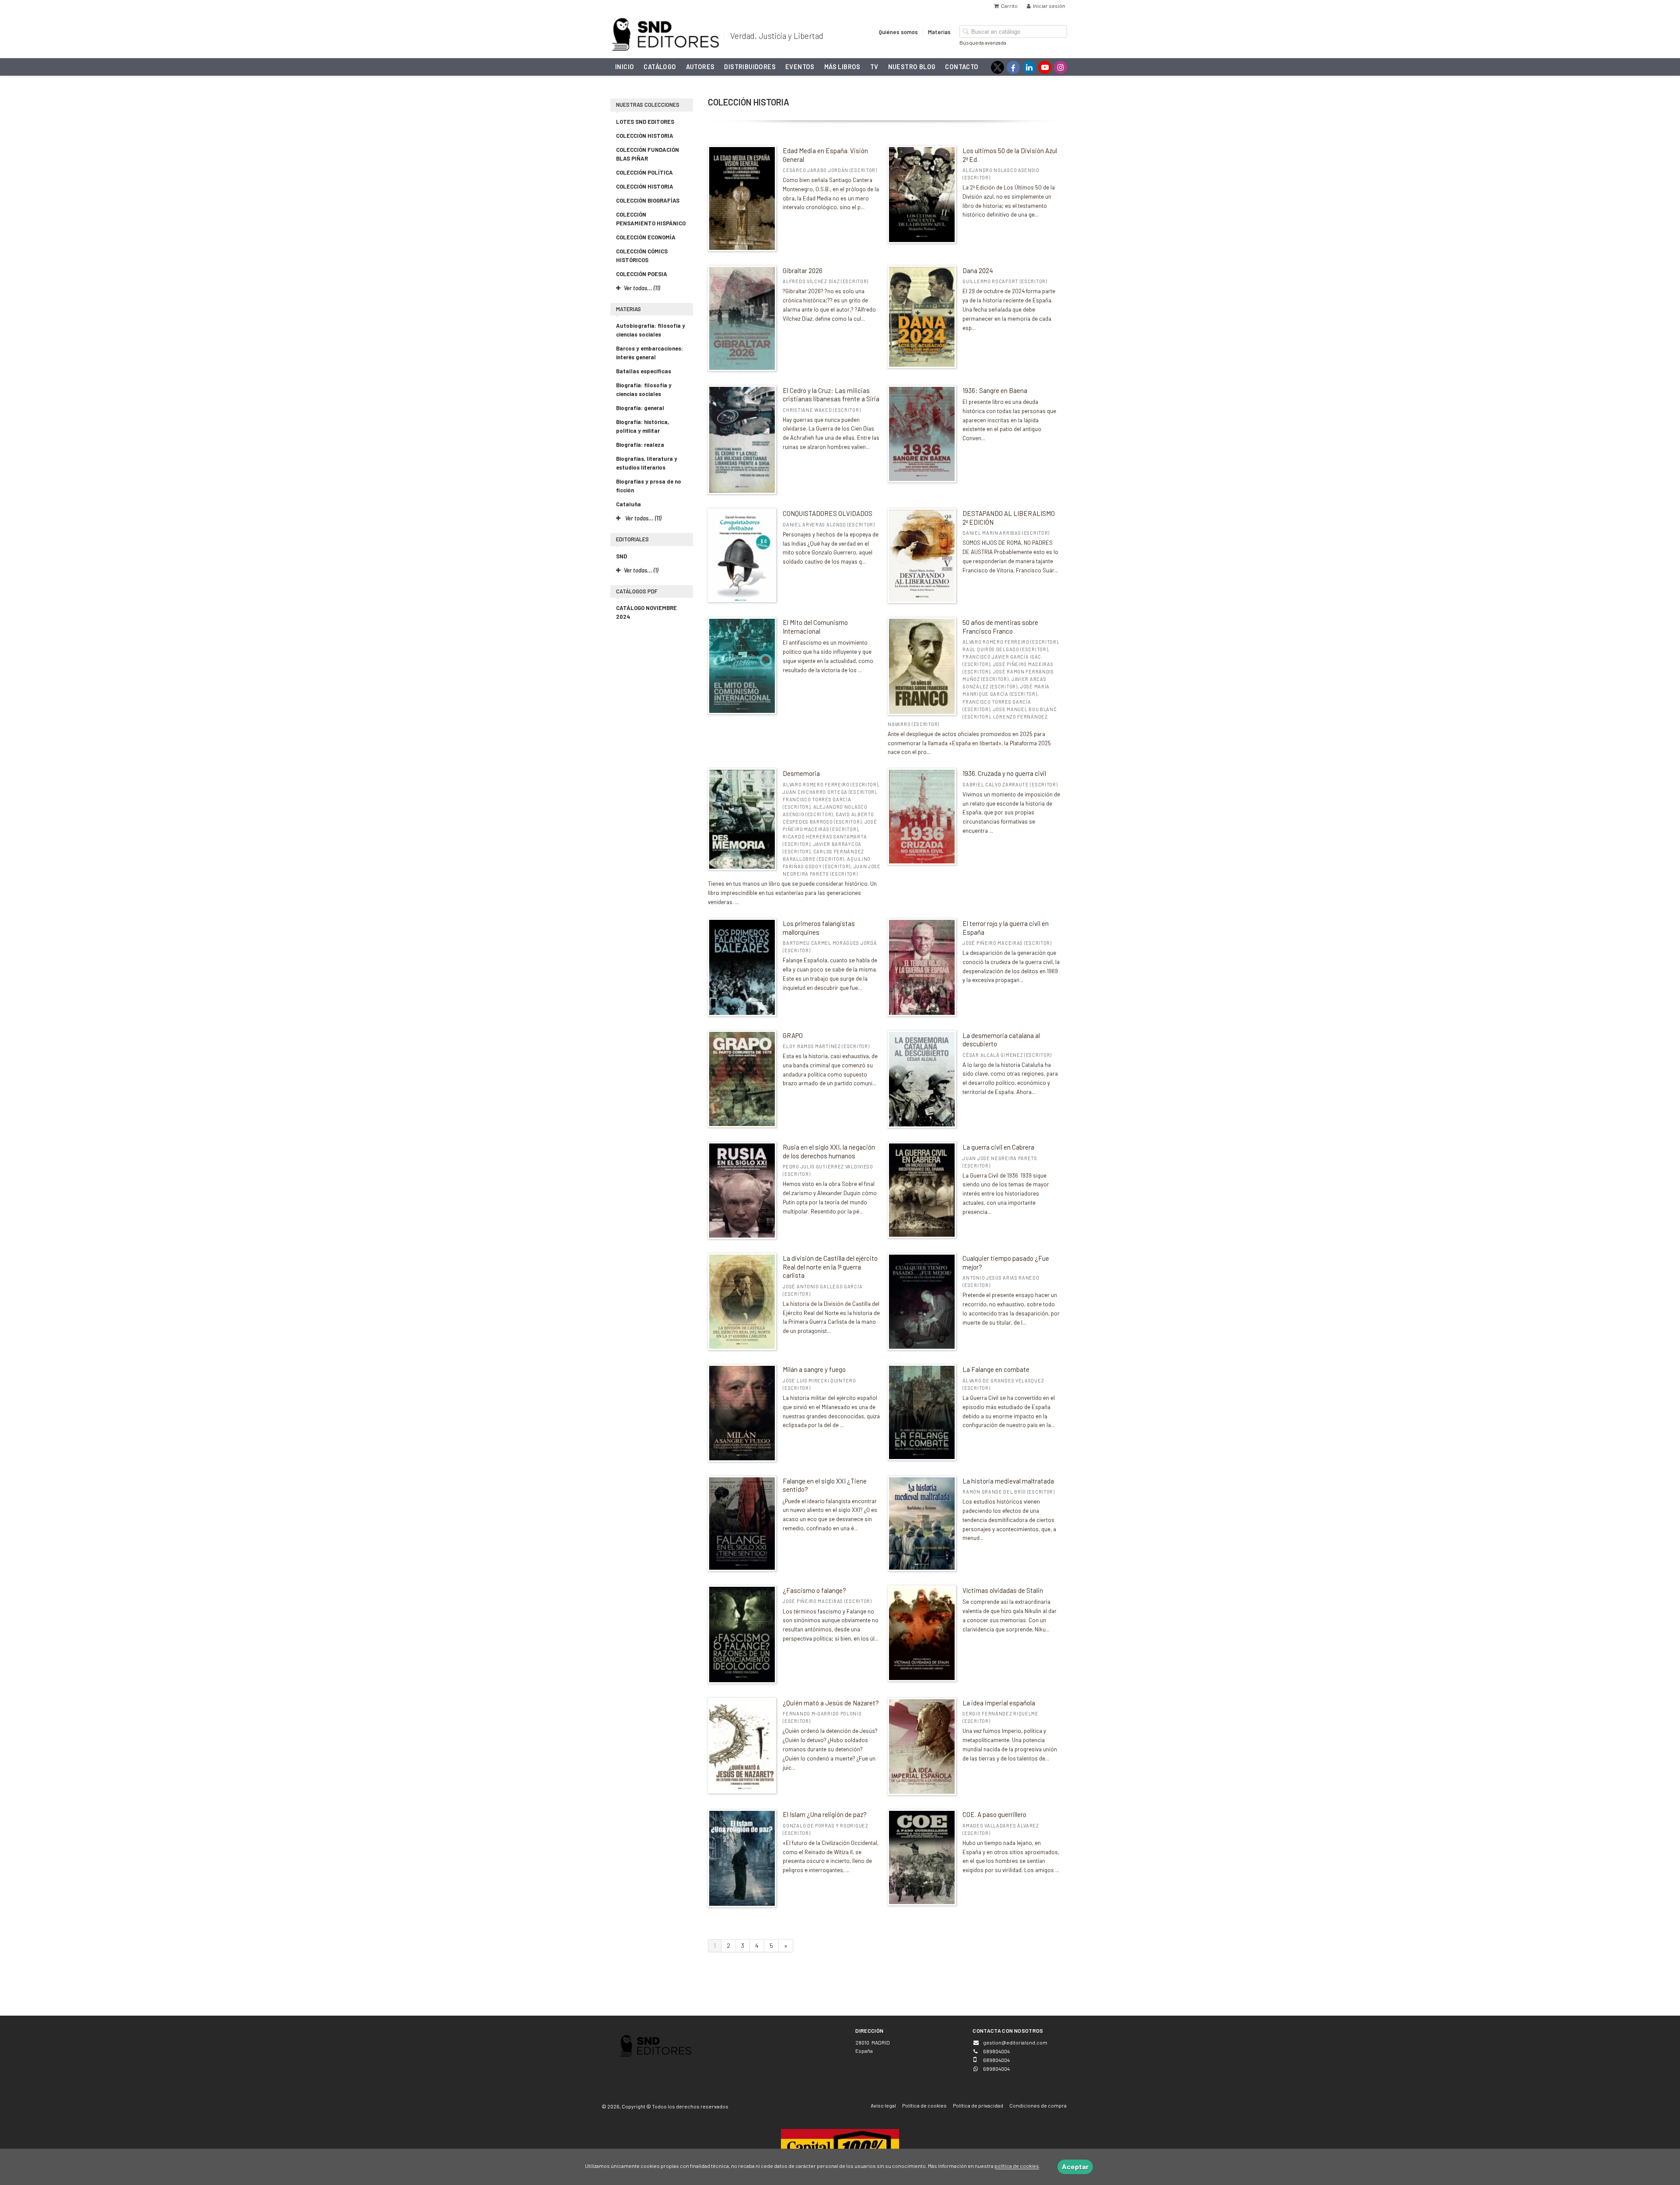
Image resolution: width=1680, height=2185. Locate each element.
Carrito (1009, 6)
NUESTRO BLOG (912, 67)
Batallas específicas (644, 371)
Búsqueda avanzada (983, 42)
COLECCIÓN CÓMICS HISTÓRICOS (642, 256)
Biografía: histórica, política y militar (642, 426)
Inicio (625, 67)
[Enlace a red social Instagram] (1060, 67)
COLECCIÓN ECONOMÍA (646, 237)
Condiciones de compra (1038, 2105)
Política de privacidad (978, 2105)
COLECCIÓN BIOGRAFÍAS (648, 200)
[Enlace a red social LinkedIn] (1029, 67)
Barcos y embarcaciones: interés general (649, 353)
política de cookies (1017, 2166)
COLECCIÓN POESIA (642, 274)
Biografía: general (640, 408)
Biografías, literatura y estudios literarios (647, 463)
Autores (700, 67)
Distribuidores (750, 67)
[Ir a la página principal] (665, 33)
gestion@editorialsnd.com (1015, 2042)
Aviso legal (883, 2105)
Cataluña (628, 504)
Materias (939, 32)
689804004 (996, 2069)
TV (874, 67)
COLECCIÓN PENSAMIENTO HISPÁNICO (651, 219)
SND (621, 556)
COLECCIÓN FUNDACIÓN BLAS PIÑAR (647, 154)
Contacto (962, 67)
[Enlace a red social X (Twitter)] (997, 67)
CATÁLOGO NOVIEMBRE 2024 (646, 612)
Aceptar (1075, 2166)
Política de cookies (924, 2105)
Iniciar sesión (1049, 6)
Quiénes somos (898, 32)
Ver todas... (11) (642, 518)
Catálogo (660, 67)
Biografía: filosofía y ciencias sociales (644, 389)
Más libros (842, 67)
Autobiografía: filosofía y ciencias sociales (651, 330)
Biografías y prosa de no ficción (649, 486)
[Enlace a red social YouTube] (1045, 67)
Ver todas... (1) (641, 570)
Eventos (800, 67)
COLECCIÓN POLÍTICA (644, 172)
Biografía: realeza (640, 445)
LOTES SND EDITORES (645, 122)
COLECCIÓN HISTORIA (645, 136)
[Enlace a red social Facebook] (1013, 67)
